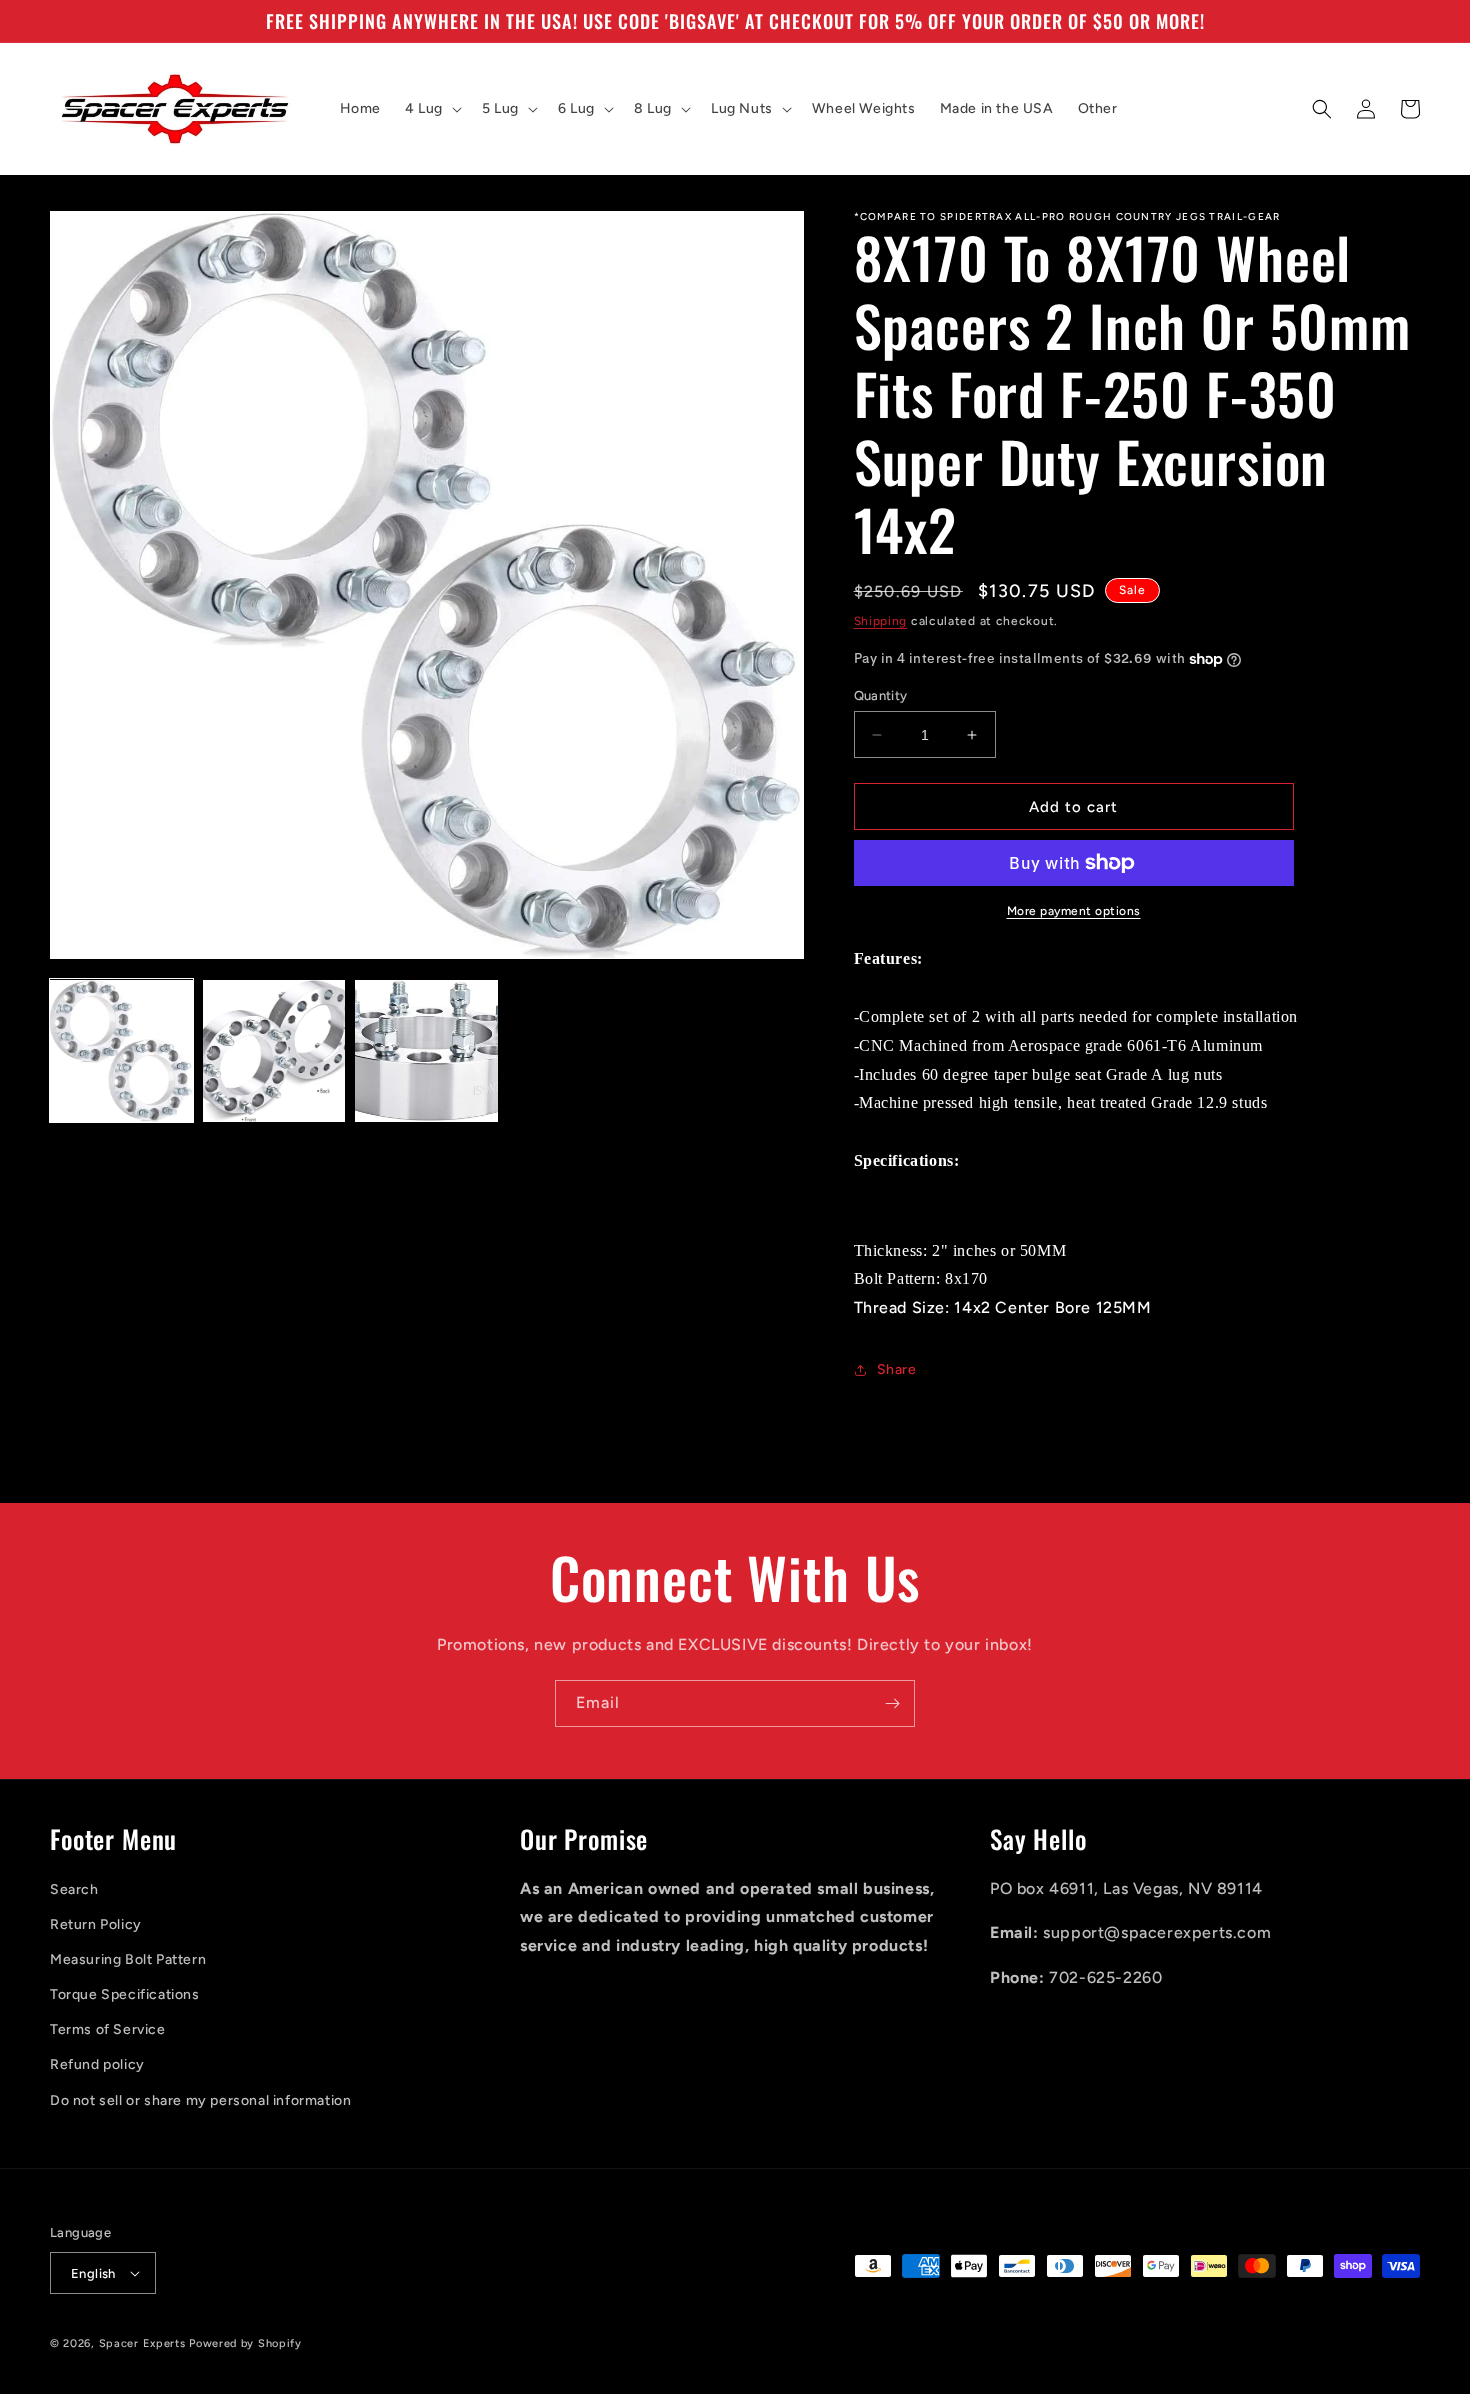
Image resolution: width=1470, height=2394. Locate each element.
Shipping (881, 621)
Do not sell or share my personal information (200, 2100)
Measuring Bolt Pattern (128, 1959)
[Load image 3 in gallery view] (426, 1051)
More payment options (1074, 911)
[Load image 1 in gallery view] (121, 1051)
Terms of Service (108, 2029)
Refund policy (97, 2064)
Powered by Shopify (245, 2343)
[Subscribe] (892, 1703)
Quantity (881, 695)
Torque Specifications (125, 1994)
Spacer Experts (142, 2343)
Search (74, 1889)
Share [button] (897, 1369)
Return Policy (96, 1924)
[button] (431, 109)
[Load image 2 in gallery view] (274, 1051)
